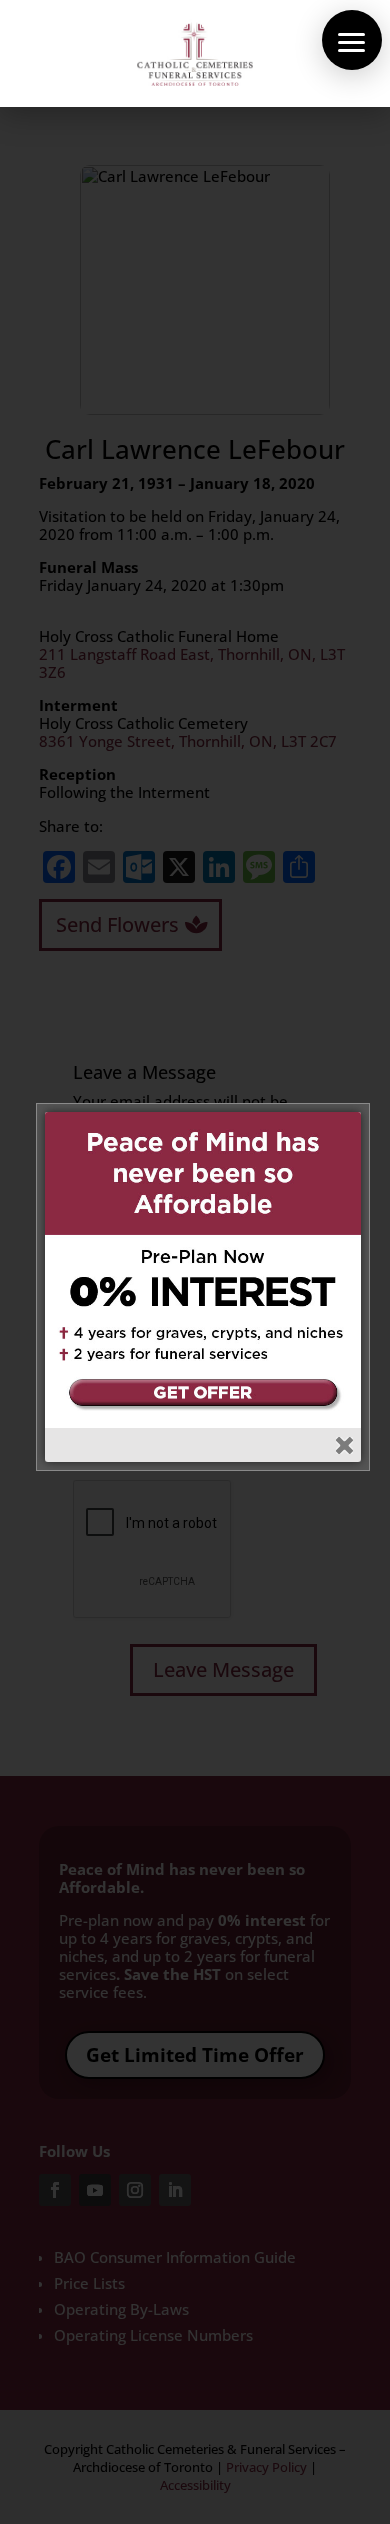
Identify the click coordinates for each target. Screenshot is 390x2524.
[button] (352, 40)
